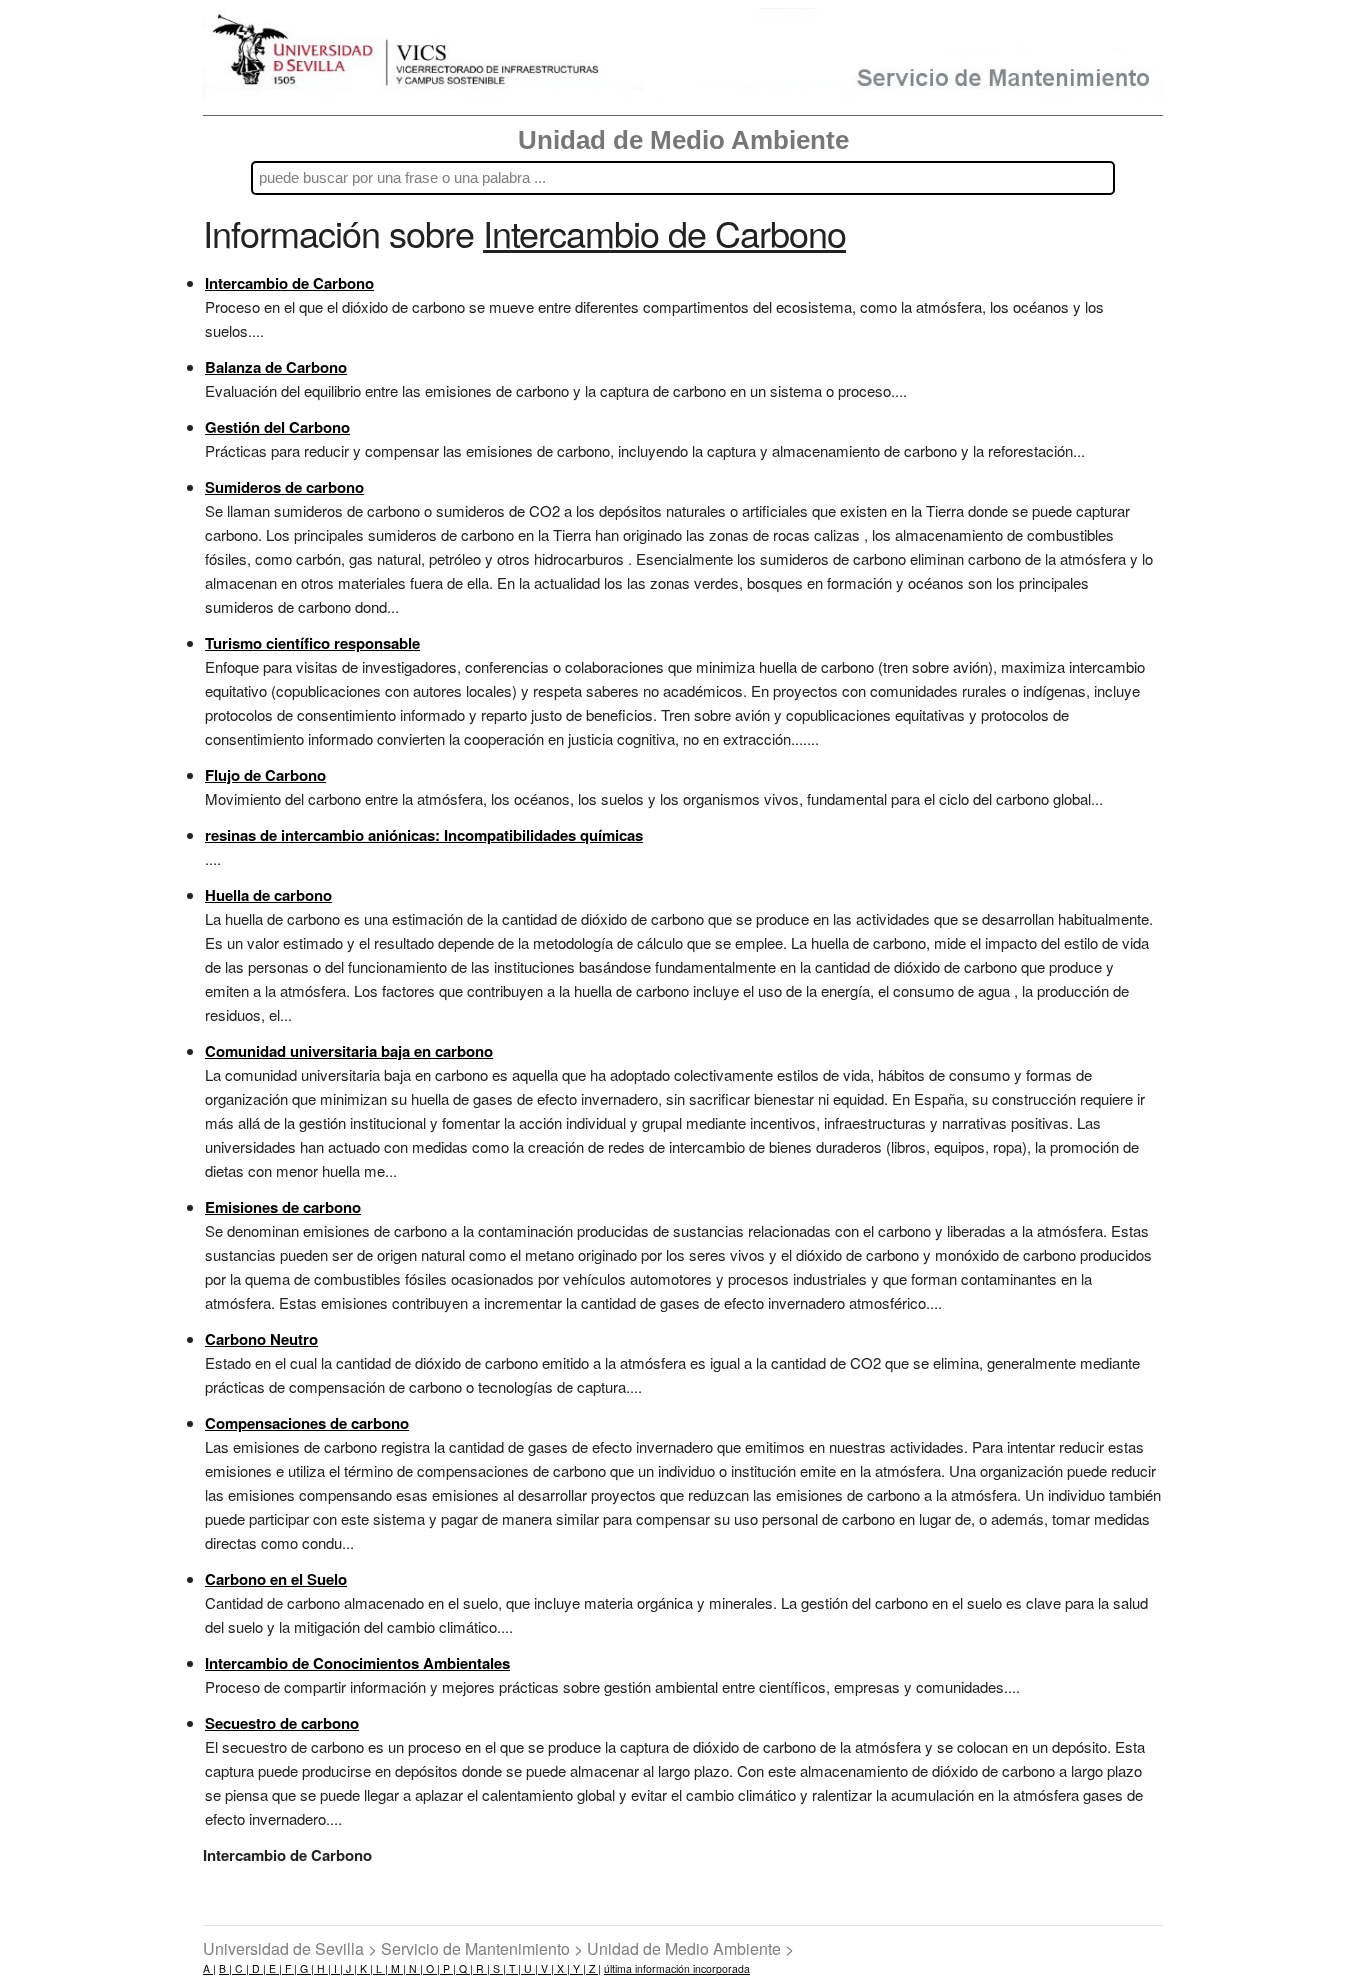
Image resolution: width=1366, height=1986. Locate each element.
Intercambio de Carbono (289, 283)
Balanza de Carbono (276, 367)
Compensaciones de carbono (307, 1423)
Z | (593, 1968)
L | (380, 1968)
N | (414, 1968)
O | (431, 1968)
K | (365, 1968)
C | (240, 1968)
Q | (464, 1968)
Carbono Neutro (261, 1339)
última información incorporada (677, 1968)
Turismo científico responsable (312, 643)
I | (337, 1968)
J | (350, 1968)
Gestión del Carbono (277, 427)
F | (289, 1968)
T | (513, 1968)
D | (257, 1968)
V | (546, 1968)
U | (529, 1968)
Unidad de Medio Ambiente (683, 140)
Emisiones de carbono (283, 1207)
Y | (578, 1968)
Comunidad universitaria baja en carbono (349, 1051)
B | (225, 1968)
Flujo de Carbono (265, 775)
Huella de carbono (268, 895)
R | (481, 1968)
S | (498, 1968)
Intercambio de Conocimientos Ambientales (357, 1663)
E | (274, 1968)
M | (397, 1968)
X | (562, 1968)
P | (448, 1968)
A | (209, 1968)
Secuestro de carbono (282, 1723)
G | (305, 1968)
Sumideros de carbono (284, 487)
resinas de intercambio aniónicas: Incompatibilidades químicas (424, 835)
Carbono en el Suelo (276, 1579)
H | (322, 1968)
